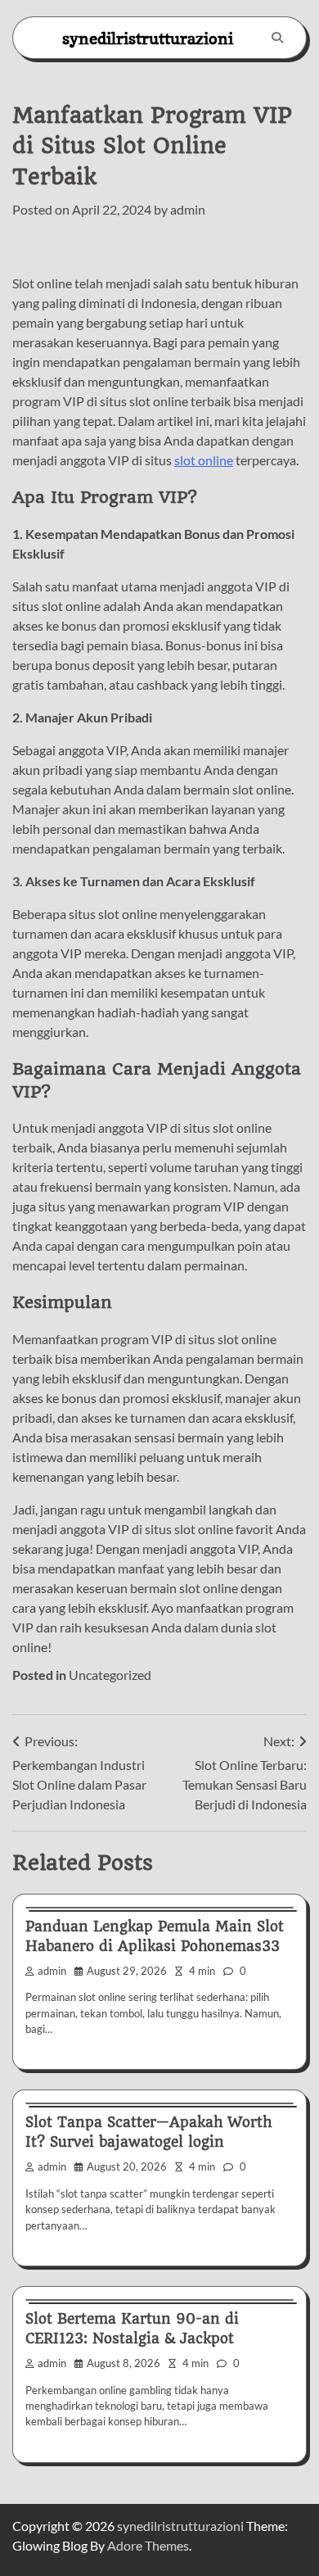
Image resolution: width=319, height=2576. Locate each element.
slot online (204, 460)
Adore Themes (148, 2545)
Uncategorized (110, 1675)
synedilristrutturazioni (148, 38)
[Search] (277, 38)
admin (188, 209)
